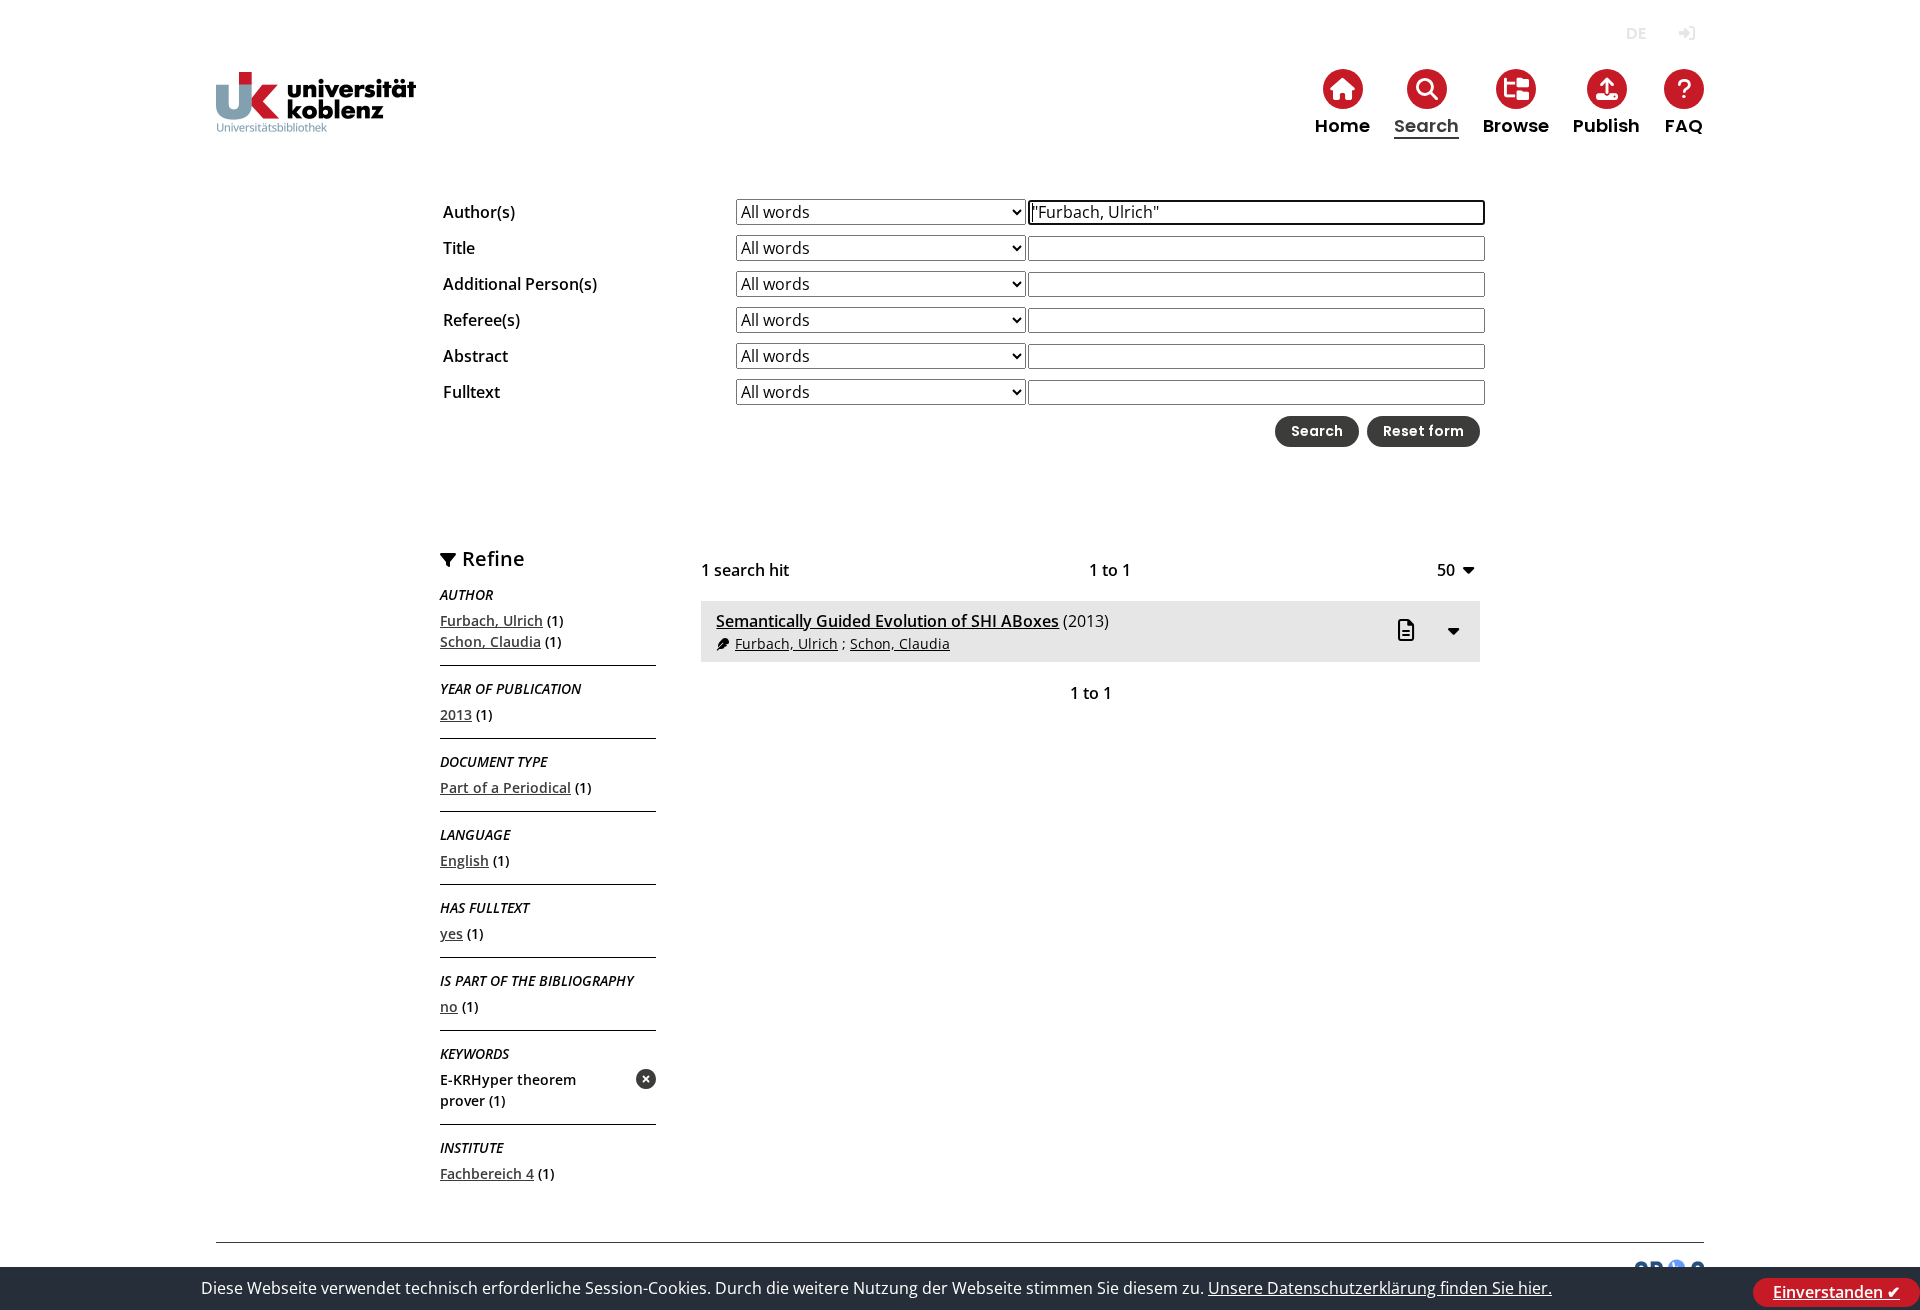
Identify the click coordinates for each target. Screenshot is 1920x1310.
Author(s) (479, 212)
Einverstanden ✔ (1836, 1292)
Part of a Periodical (505, 787)
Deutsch (1635, 33)
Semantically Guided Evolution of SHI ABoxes (887, 621)
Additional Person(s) (520, 284)
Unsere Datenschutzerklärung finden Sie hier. (1380, 1288)
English (464, 860)
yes (451, 933)
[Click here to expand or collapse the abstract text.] (1453, 630)
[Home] (316, 118)
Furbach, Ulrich (491, 620)
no (449, 1006)
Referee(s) (481, 320)
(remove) (606, 1080)
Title (459, 248)
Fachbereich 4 (487, 1173)
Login (1686, 33)
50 (1446, 569)
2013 (456, 714)
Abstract (475, 356)
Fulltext (471, 392)
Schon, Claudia (490, 641)
